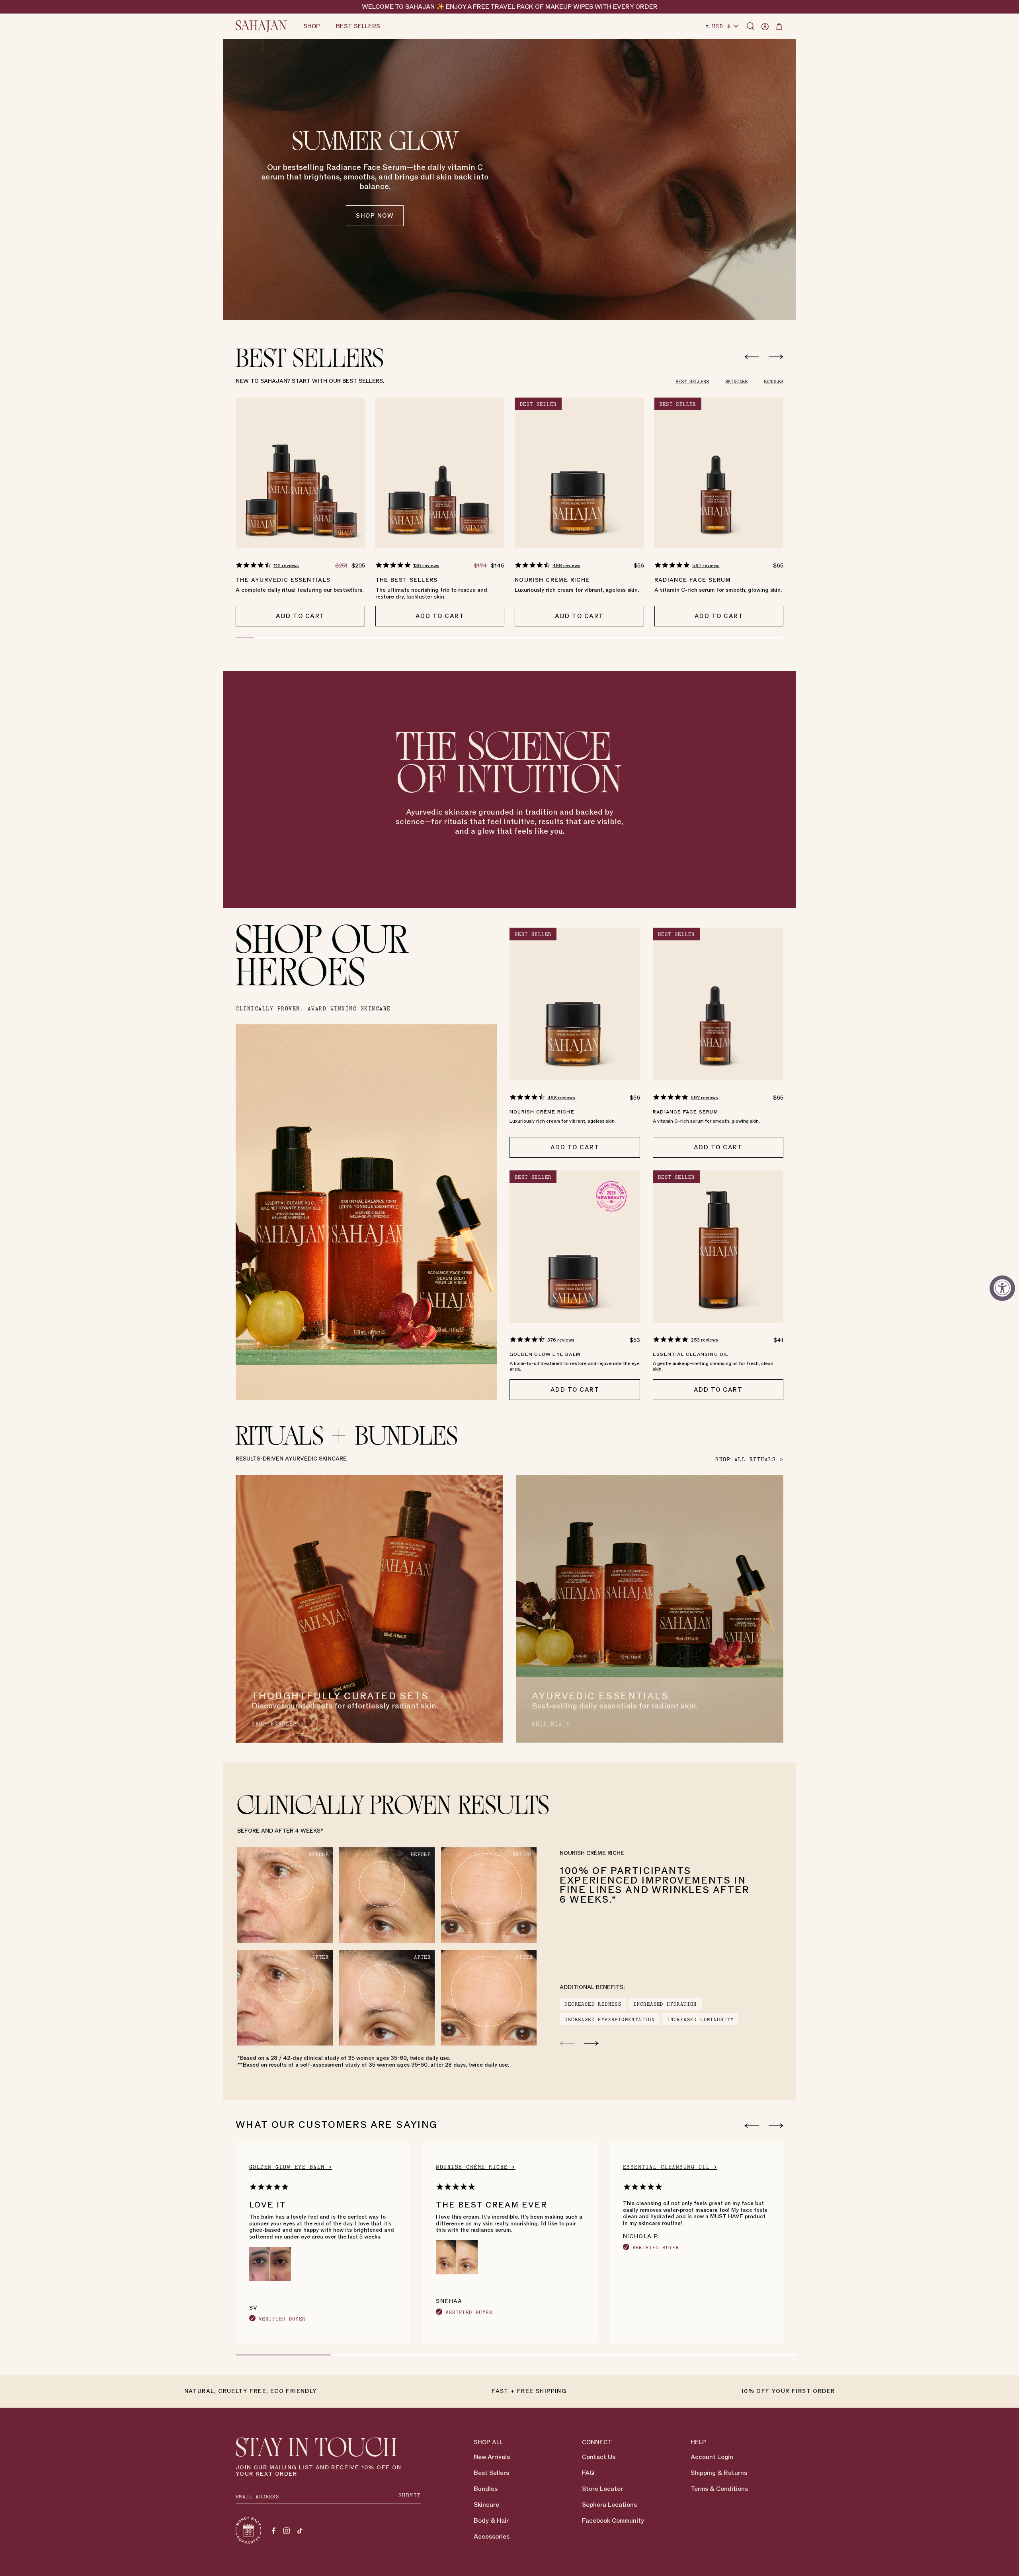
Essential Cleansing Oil (691, 1354)
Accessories (492, 2537)
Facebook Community (613, 2521)
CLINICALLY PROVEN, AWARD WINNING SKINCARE (313, 1009)
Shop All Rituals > (749, 1460)
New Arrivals (492, 2457)
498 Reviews (566, 566)
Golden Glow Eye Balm (545, 1354)
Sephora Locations (609, 2505)
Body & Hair (491, 2521)
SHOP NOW (375, 216)
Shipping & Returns (719, 2473)
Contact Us (599, 2457)
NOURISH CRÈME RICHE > (476, 2167)
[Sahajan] (262, 26)
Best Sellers (491, 2473)
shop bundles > (278, 1724)
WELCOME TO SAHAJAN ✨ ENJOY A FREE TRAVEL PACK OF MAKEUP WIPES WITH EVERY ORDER (510, 7)
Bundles (486, 2489)
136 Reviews (426, 566)
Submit (410, 2495)
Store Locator (602, 2489)
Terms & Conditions (719, 2489)
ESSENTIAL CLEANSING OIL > (670, 2167)
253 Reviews (704, 1340)
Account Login (712, 2457)
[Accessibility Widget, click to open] (1002, 1288)
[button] (751, 26)
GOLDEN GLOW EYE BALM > (291, 2167)
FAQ (588, 2473)
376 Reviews (561, 1340)
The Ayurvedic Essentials (283, 580)
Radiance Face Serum (693, 580)
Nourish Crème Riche (552, 580)
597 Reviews (706, 566)
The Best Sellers (407, 580)
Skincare (486, 2505)
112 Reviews (286, 566)
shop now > (551, 1724)
